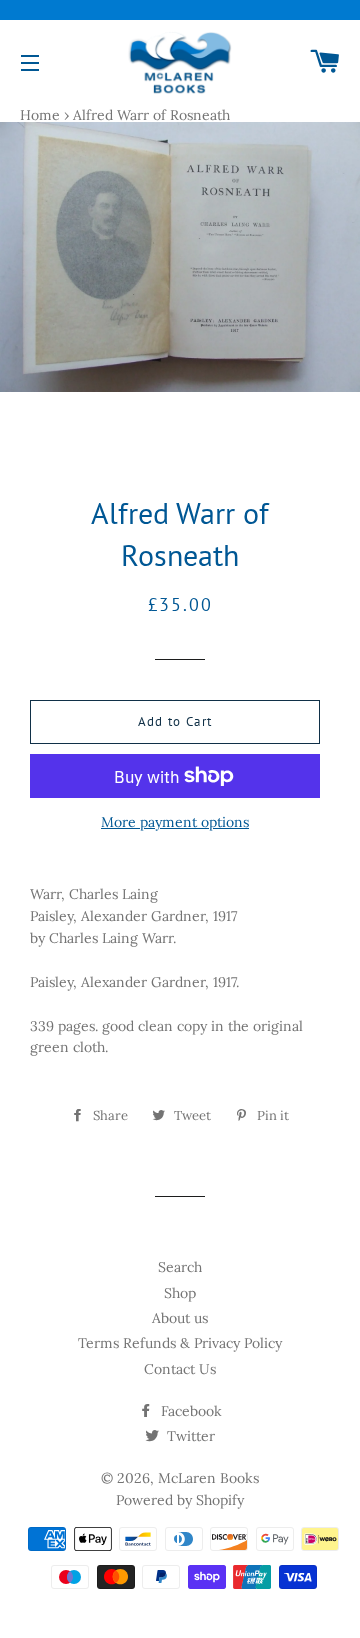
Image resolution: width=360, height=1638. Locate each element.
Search (180, 1267)
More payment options (175, 822)
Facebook (189, 1411)
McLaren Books (208, 1478)
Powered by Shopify (180, 1500)
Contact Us (180, 1369)
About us (180, 1318)
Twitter (189, 1436)
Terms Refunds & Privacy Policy (180, 1343)
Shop (180, 1293)
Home (40, 115)
